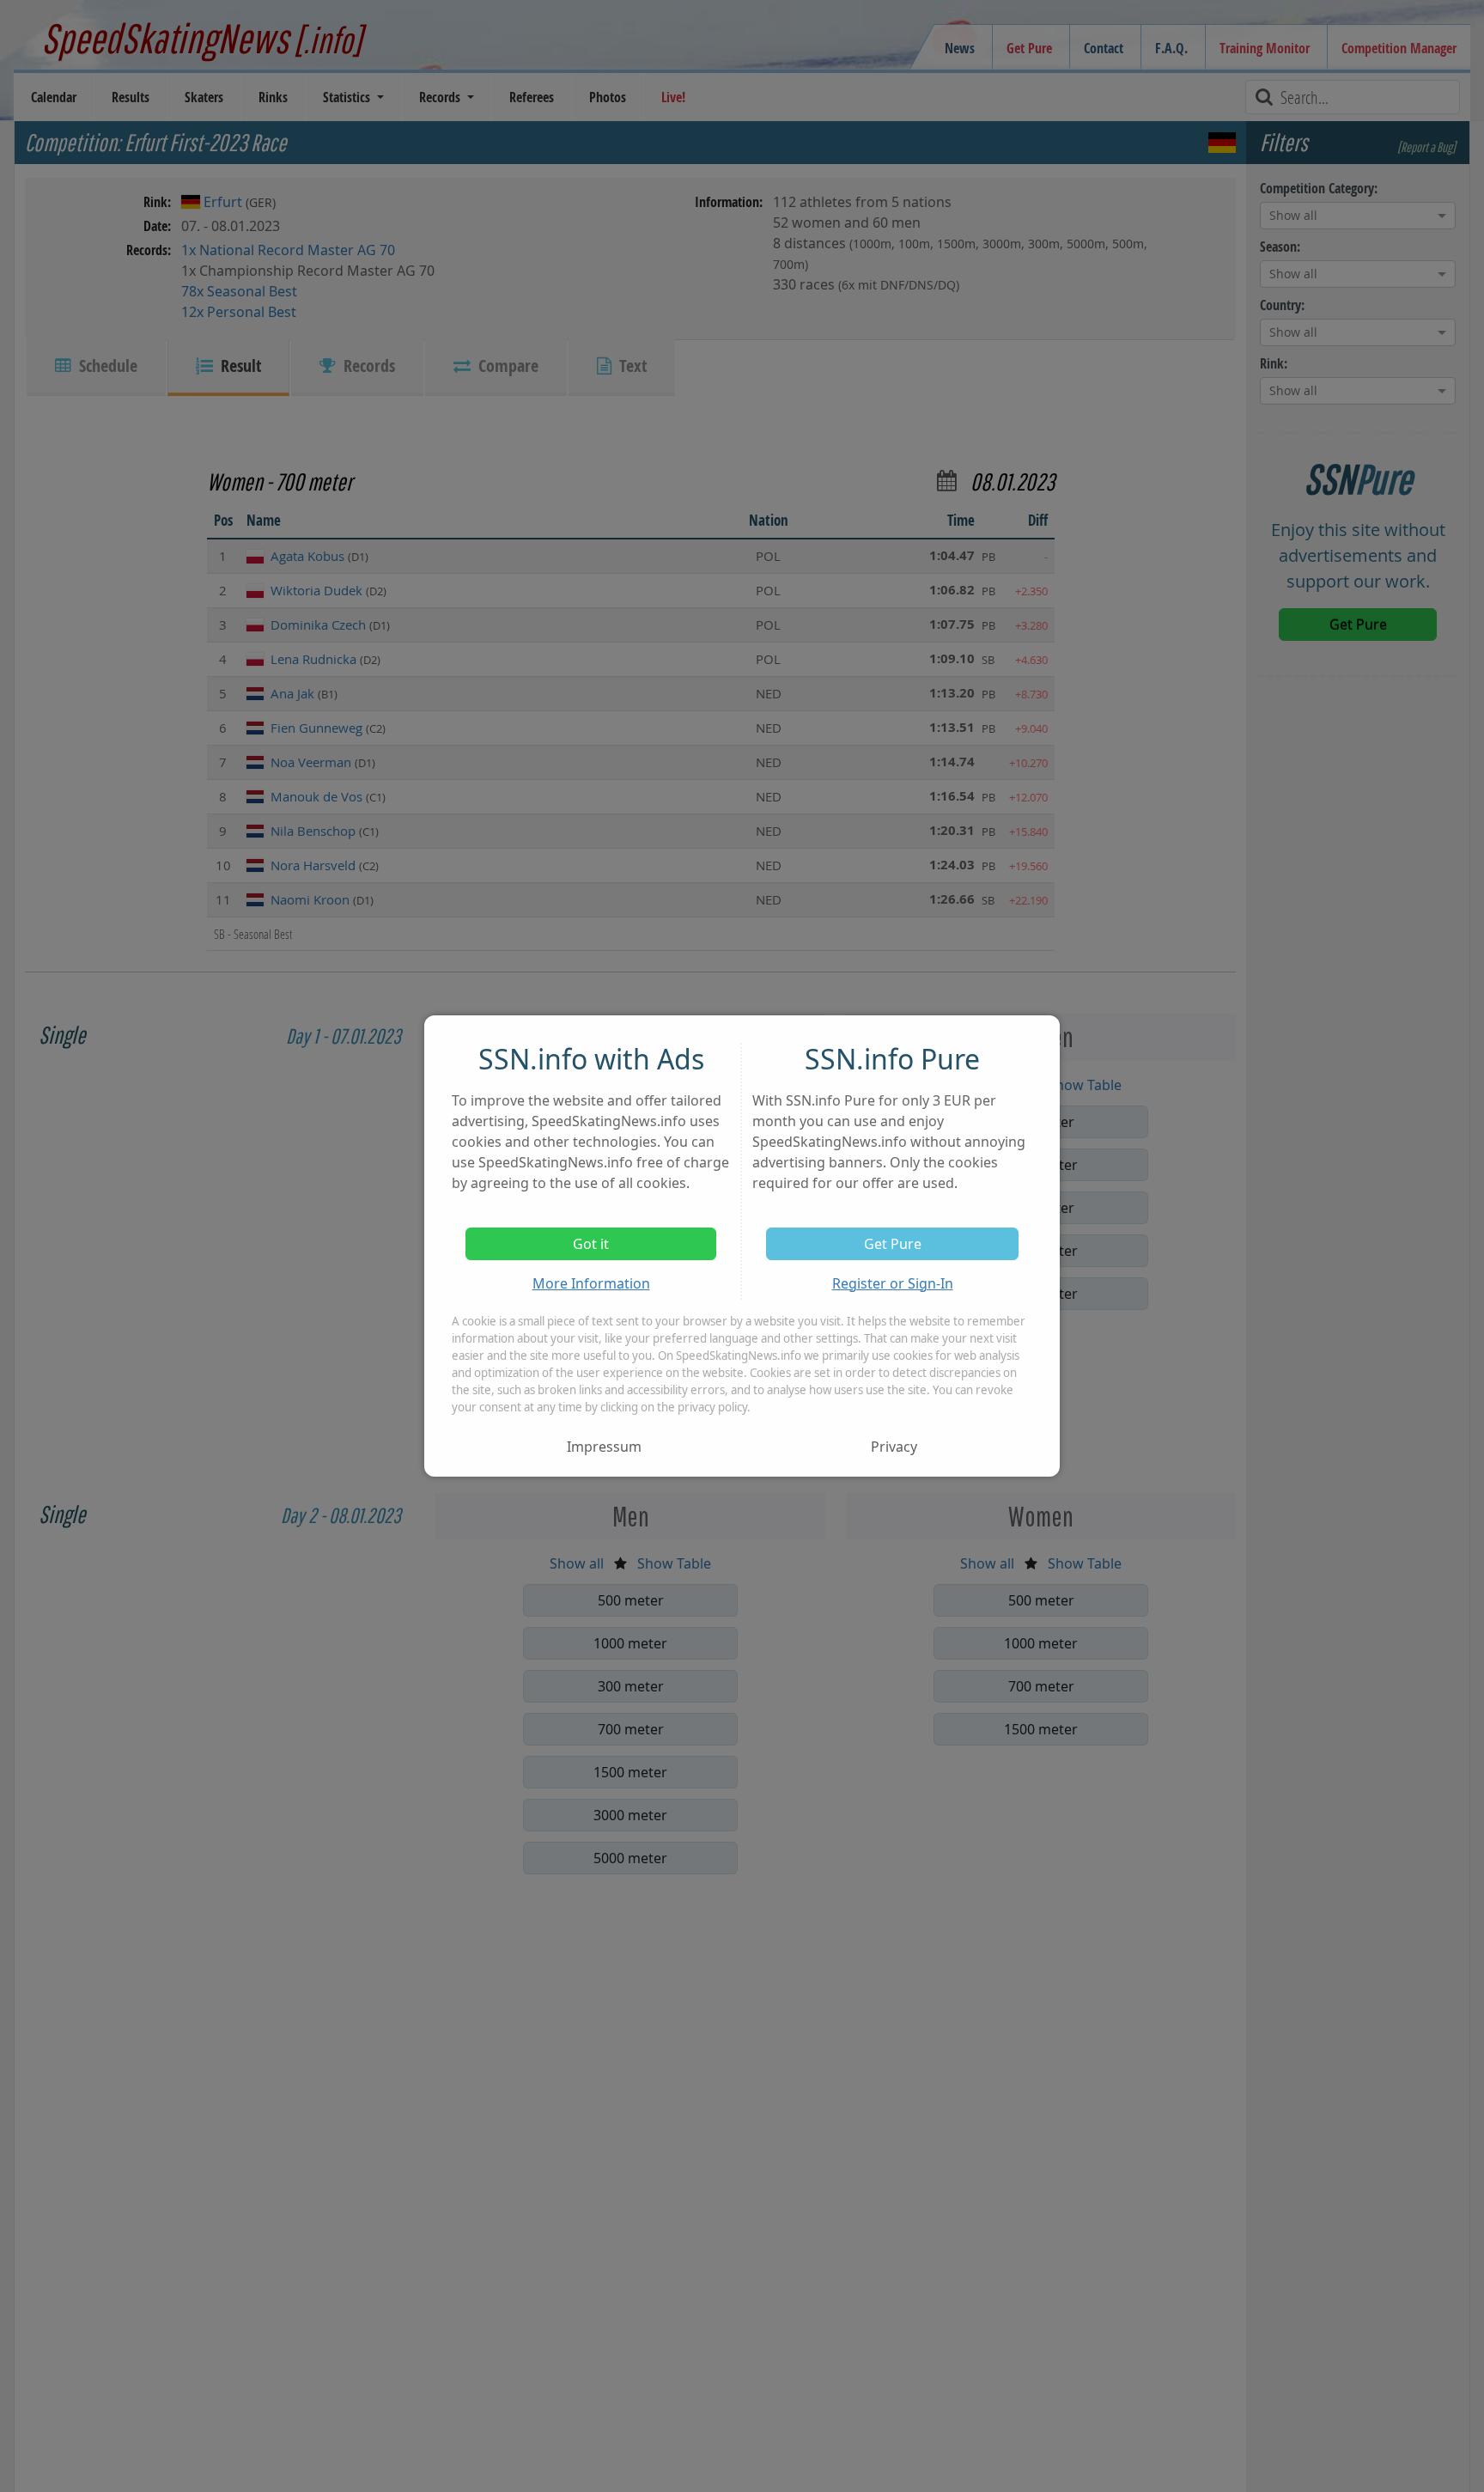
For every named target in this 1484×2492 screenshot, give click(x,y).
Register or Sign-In (893, 1283)
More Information (591, 1283)
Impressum (604, 1447)
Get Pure (893, 1244)
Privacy (894, 1447)
